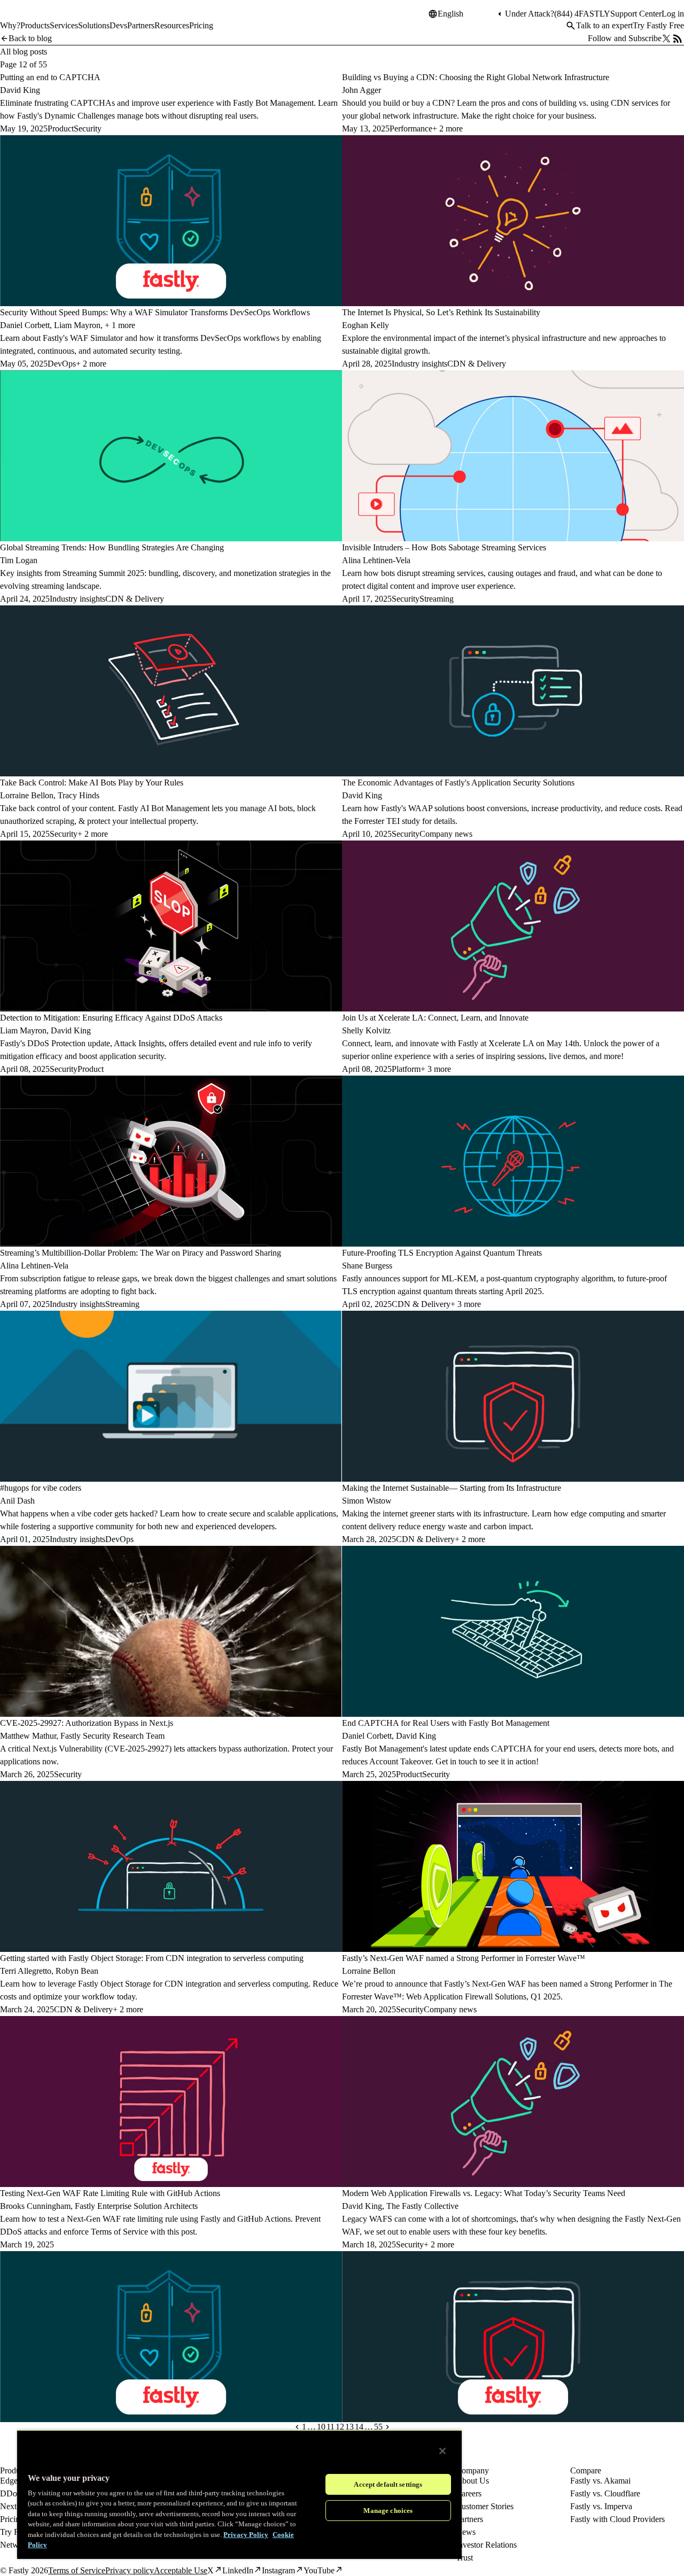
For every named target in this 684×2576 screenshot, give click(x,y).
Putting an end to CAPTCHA (50, 77)
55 (378, 2427)
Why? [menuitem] (10, 25)
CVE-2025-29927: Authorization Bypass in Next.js (87, 1723)
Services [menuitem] (64, 25)
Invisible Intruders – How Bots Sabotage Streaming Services (444, 547)
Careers (469, 2493)
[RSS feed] (678, 38)
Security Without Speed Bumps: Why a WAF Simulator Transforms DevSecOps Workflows (155, 312)
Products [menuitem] (35, 25)
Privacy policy (130, 2570)
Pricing (12, 2519)
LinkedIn (238, 2570)
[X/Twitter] (666, 38)
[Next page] (387, 2427)
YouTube (319, 2570)
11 (331, 2427)
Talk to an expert (604, 25)
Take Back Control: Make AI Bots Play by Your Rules (92, 783)
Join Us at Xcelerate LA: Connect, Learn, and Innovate (435, 1018)
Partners (469, 2519)
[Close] (442, 2451)
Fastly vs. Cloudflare (605, 2493)
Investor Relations (486, 2545)
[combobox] (467, 14)
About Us (472, 2481)
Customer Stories (485, 2506)
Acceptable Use (181, 2570)
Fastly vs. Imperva (601, 2506)
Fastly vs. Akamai (600, 2481)
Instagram (278, 2570)
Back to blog (30, 38)
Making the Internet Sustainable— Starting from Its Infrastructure (452, 1488)
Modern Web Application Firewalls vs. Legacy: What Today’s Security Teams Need (484, 2193)
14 (359, 2427)
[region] (239, 2494)
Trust (464, 2558)
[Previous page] (297, 2427)
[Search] (571, 26)
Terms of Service (77, 2570)
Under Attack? (530, 14)
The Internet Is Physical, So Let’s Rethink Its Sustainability (441, 312)
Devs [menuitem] (118, 25)
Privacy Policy (246, 2535)
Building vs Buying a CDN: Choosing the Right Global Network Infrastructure (476, 77)
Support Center (636, 14)
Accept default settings (388, 2484)
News (466, 2532)
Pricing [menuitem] (201, 25)
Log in (673, 14)
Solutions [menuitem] (94, 25)
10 (321, 2427)
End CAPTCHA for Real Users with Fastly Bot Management (446, 1723)
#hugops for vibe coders (41, 1488)
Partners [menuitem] (141, 25)
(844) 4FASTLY (582, 14)
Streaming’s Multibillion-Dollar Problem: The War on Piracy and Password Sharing (141, 1253)
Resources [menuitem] (172, 25)
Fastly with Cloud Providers (617, 2519)
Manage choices (388, 2511)
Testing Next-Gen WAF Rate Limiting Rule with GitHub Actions (110, 2193)
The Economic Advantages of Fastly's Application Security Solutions (458, 783)
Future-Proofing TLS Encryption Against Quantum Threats (442, 1253)
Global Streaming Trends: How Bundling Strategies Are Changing (112, 547)
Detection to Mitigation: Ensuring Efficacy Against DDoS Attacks (111, 1018)
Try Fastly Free (658, 25)
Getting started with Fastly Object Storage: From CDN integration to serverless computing (152, 1958)
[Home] (28, 18)
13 (349, 2427)
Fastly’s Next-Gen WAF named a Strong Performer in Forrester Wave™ (464, 1958)
